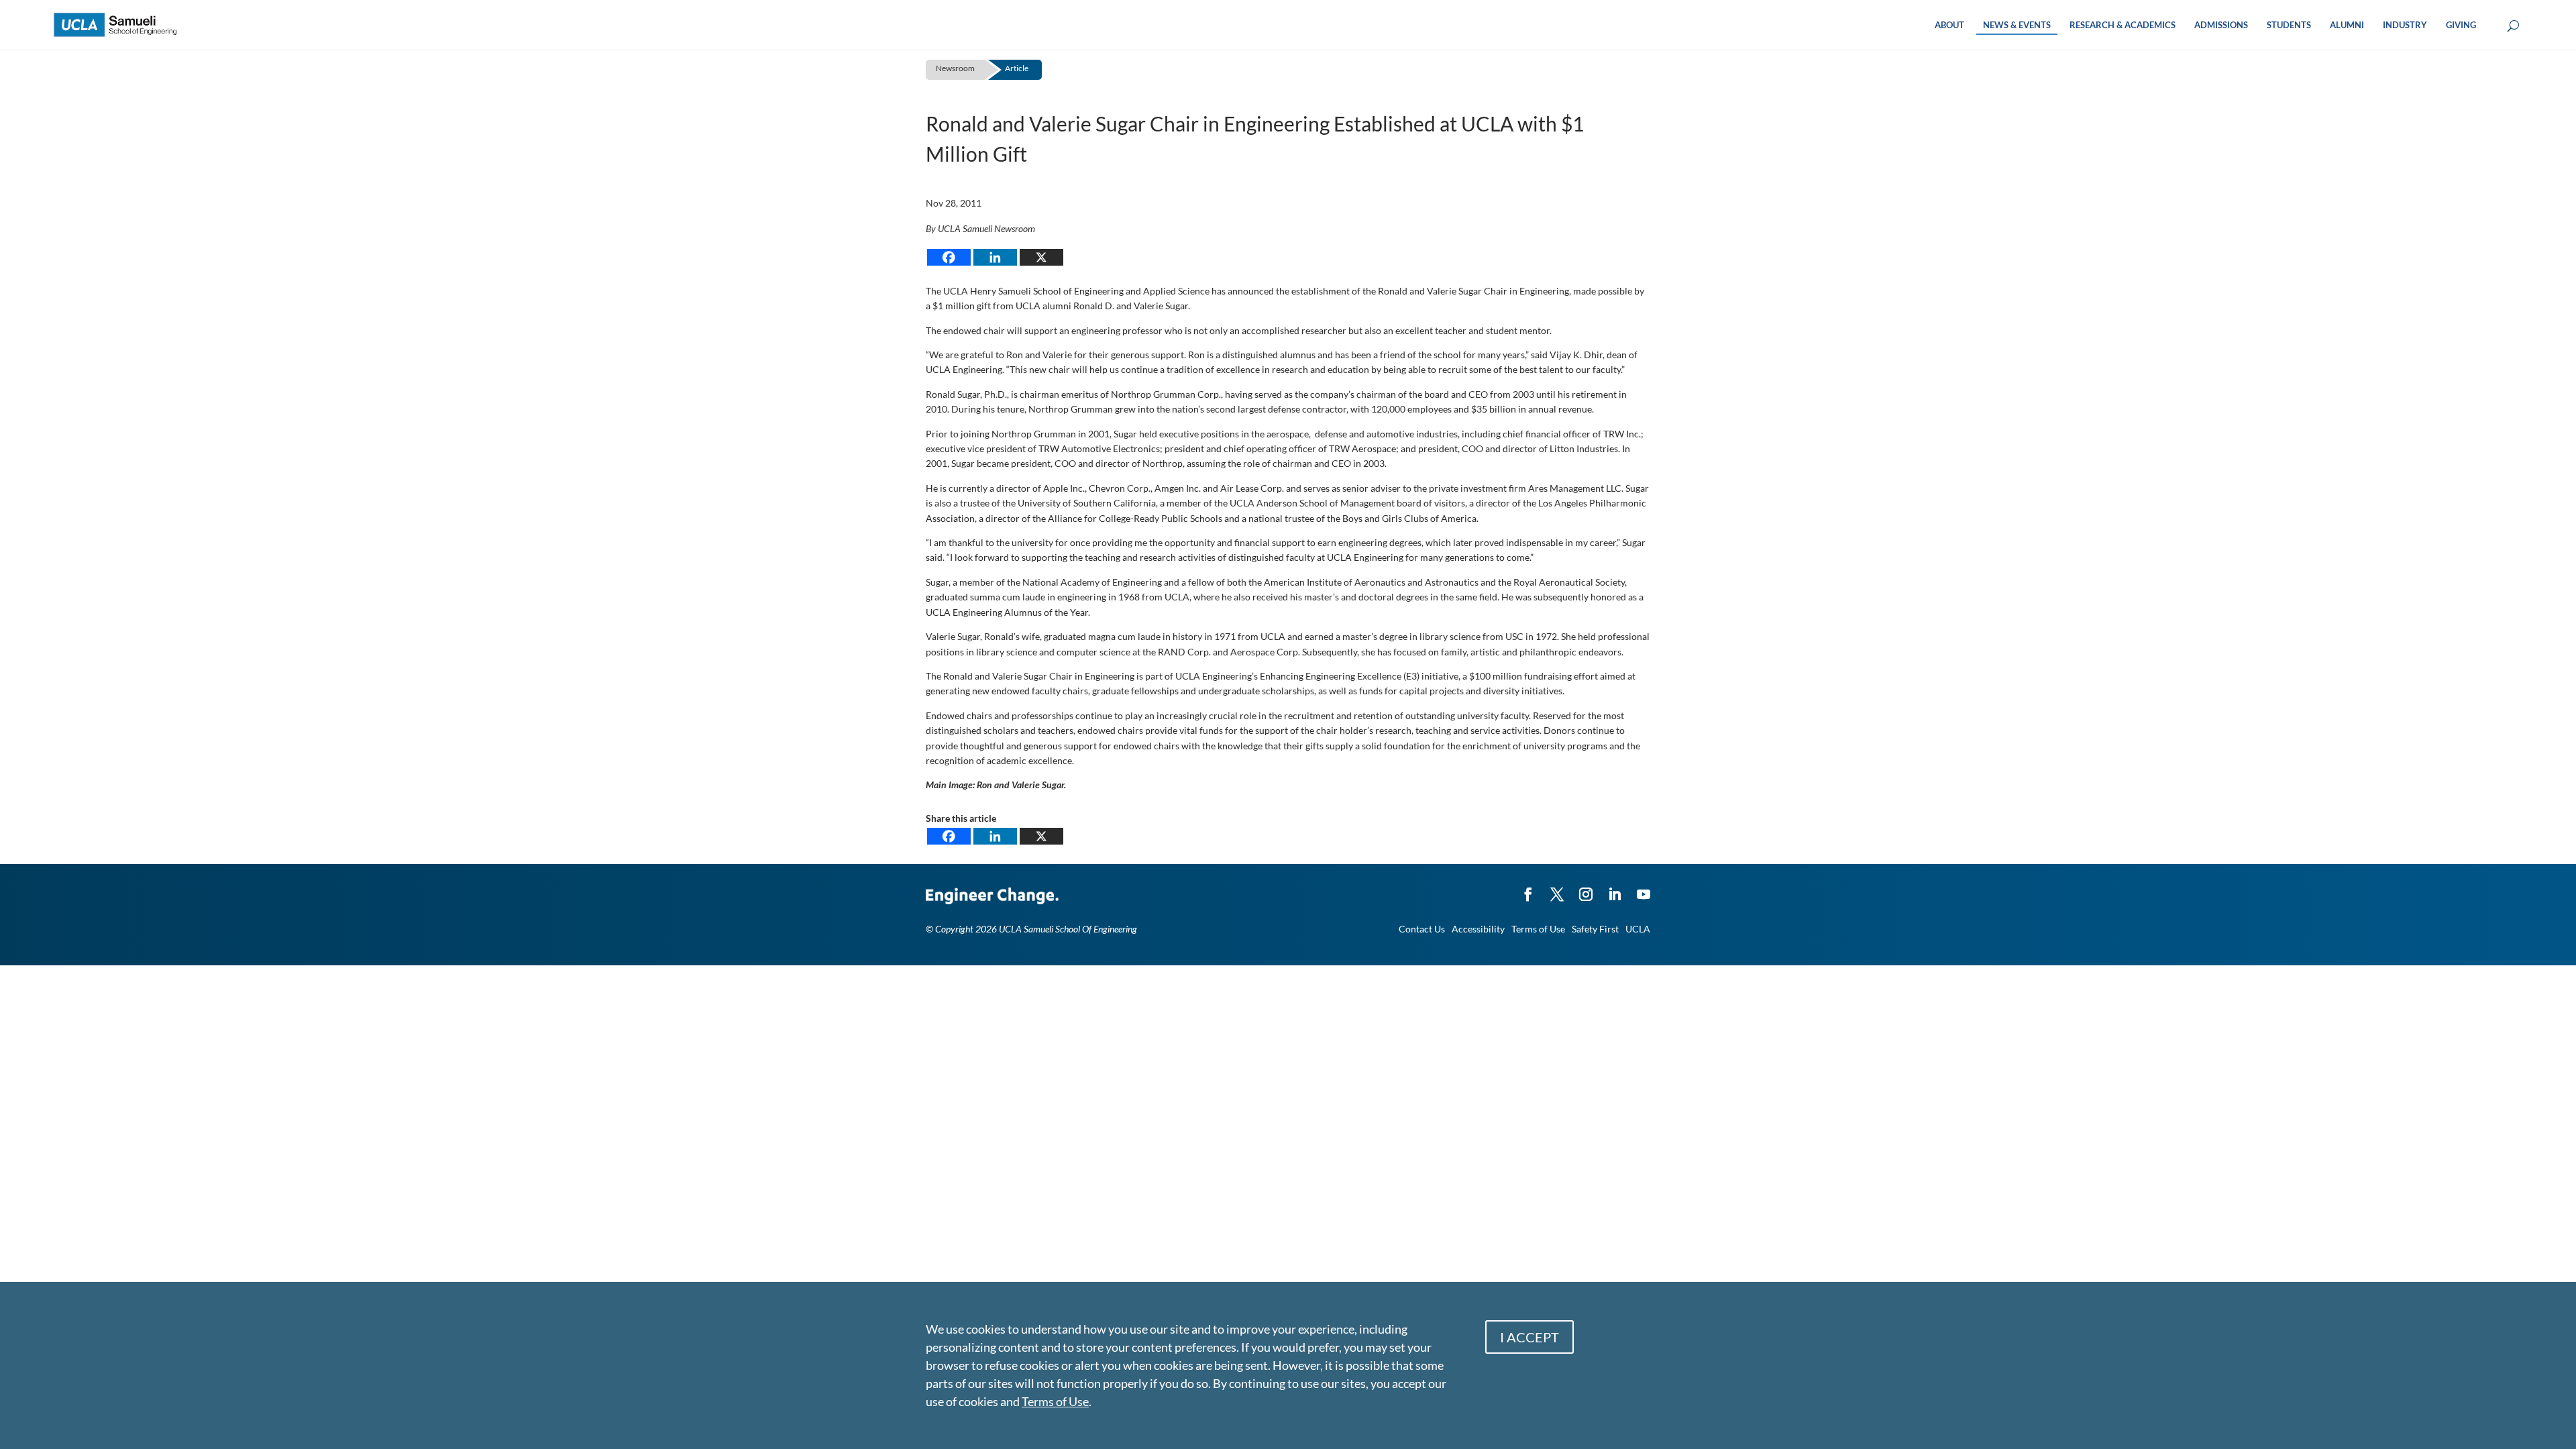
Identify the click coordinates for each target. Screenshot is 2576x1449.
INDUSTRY (2405, 25)
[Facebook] (949, 257)
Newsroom (955, 68)
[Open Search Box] (2513, 26)
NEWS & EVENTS (2017, 25)
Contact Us (1422, 929)
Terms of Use (1538, 929)
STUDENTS (2289, 25)
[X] (1041, 257)
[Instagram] (1586, 888)
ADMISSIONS (2221, 25)
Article (1017, 68)
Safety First (1595, 929)
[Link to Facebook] (1528, 888)
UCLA (1638, 929)
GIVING (2461, 25)
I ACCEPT (1529, 1337)
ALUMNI (2347, 25)
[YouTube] (1644, 888)
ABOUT (1949, 25)
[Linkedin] (995, 257)
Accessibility (1478, 929)
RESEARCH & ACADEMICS (2123, 25)
